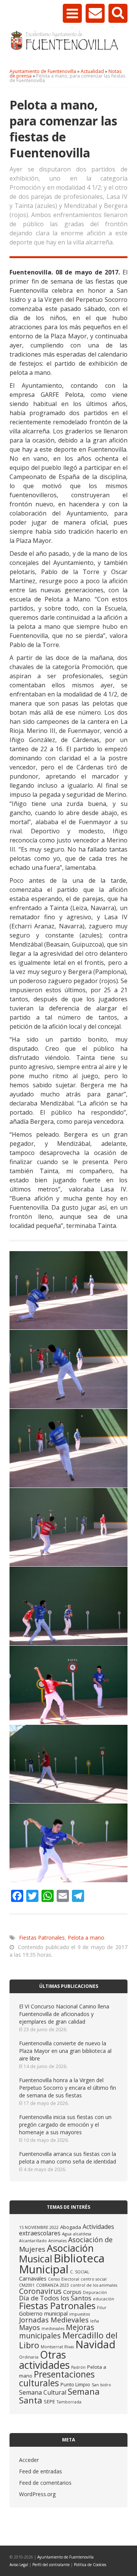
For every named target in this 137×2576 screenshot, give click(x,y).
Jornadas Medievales (54, 2320)
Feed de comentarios (45, 2483)
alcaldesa (82, 2234)
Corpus (72, 2292)
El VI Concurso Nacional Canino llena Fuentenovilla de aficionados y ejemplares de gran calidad (64, 2014)
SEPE (49, 2402)
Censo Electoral (64, 2279)
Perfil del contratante (51, 2565)
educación (104, 2299)
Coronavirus (40, 2291)
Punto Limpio (75, 2384)
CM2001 (27, 2285)
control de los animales (94, 2285)
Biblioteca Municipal (62, 2264)
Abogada (71, 2227)
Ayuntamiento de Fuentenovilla (65, 2557)
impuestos (80, 2314)
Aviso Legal (19, 2565)
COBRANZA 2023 (53, 2285)
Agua (67, 2234)
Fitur (102, 2308)
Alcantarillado (33, 2241)
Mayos (29, 2327)
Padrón (78, 2367)
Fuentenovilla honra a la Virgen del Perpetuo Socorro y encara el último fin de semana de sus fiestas (68, 2088)
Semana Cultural (43, 2392)
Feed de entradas (41, 2471)
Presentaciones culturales (57, 2379)
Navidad (95, 2344)
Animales (57, 2241)
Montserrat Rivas (57, 2347)
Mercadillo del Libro (68, 2340)
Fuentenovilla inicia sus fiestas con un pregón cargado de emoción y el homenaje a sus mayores (65, 2125)
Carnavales (33, 2278)
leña (95, 2321)
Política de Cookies (90, 2565)
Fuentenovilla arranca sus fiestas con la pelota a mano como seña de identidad (68, 2158)
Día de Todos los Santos (55, 2298)
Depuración (95, 2292)
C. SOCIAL (80, 2272)
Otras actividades (44, 2360)
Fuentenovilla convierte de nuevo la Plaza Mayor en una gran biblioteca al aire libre (65, 2051)
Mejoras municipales (57, 2331)
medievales (53, 2329)
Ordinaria (29, 2357)
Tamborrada (69, 2402)
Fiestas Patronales (42, 1938)
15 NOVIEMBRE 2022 (39, 2227)
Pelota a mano (86, 1938)
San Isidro (101, 2385)
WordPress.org (37, 2494)
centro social (94, 2279)
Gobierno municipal (43, 2313)
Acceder (29, 2460)
